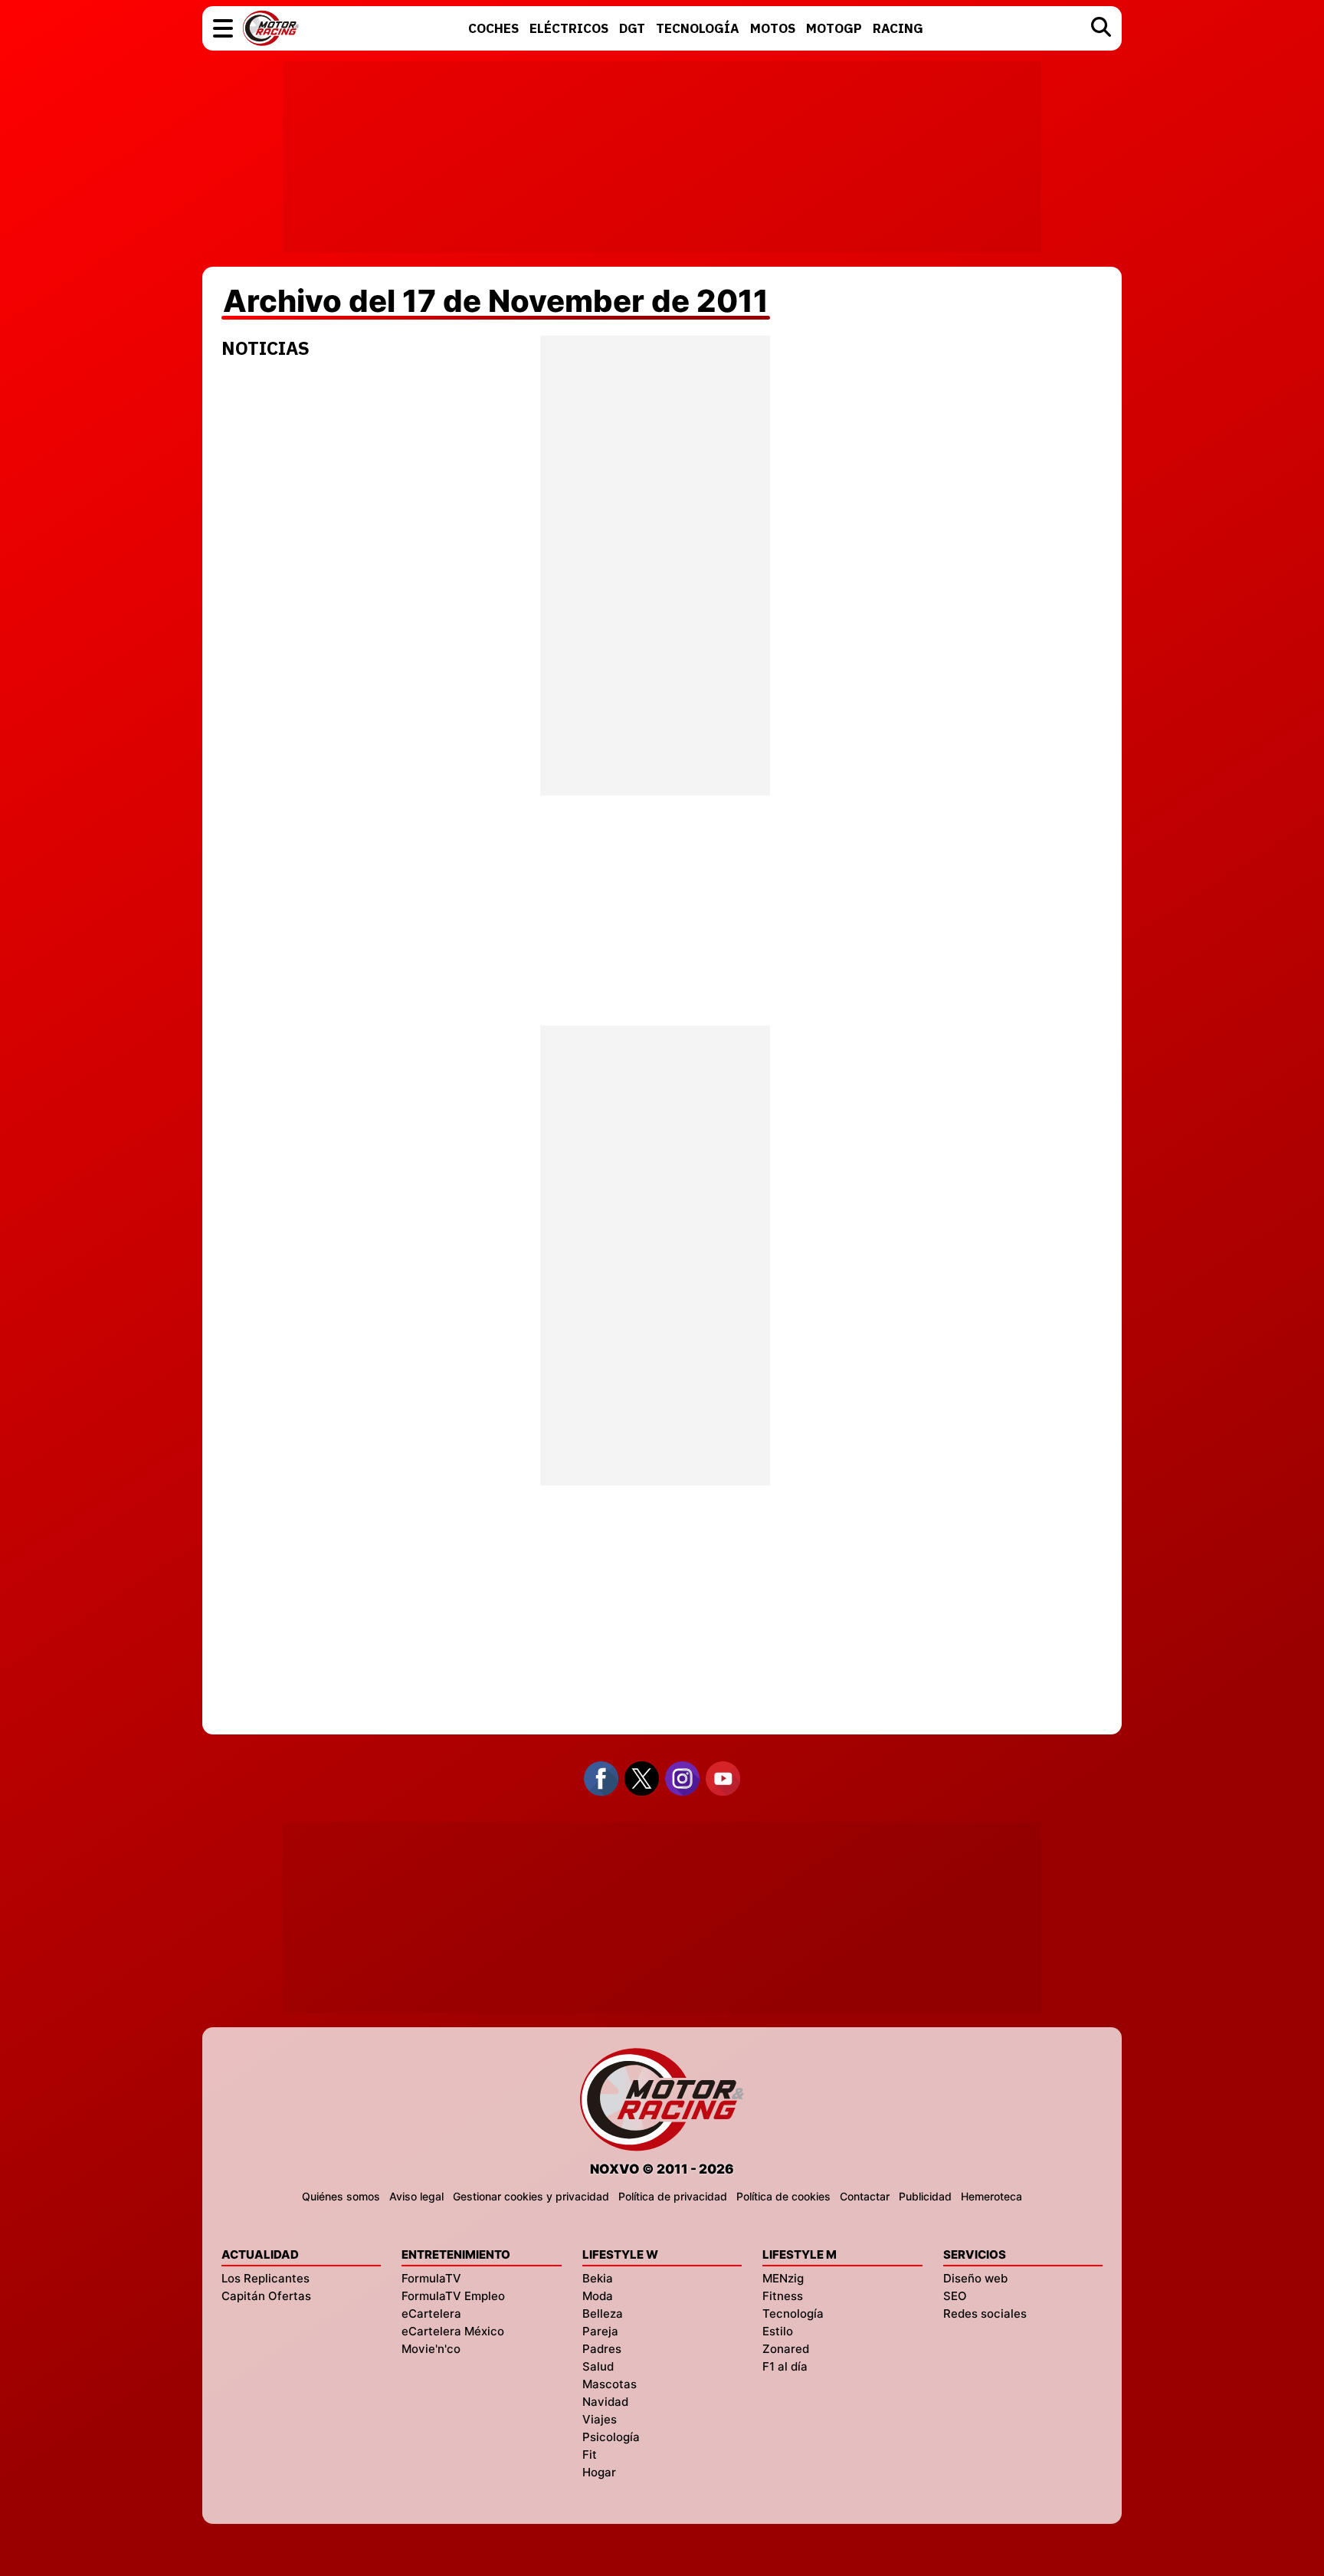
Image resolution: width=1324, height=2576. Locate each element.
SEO (955, 2296)
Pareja (600, 2331)
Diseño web (975, 2278)
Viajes (600, 2419)
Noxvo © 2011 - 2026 (662, 2169)
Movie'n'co (431, 2349)
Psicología (611, 2437)
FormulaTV (431, 2278)
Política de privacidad (673, 2196)
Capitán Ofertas (266, 2296)
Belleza (603, 2313)
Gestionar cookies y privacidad (531, 2196)
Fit (590, 2455)
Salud (598, 2366)
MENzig (783, 2278)
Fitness (783, 2296)
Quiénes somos (341, 2196)
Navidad (605, 2402)
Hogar (599, 2472)
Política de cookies (783, 2196)
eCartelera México (453, 2331)
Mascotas (610, 2384)
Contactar (865, 2196)
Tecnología (793, 2313)
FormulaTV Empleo (453, 2296)
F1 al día (785, 2366)
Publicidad (925, 2196)
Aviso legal (416, 2196)
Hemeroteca (991, 2196)
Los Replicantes (265, 2278)
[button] (223, 28)
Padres (602, 2349)
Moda (598, 2296)
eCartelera (431, 2313)
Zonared (786, 2349)
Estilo (778, 2331)
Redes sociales (985, 2313)
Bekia (598, 2278)
